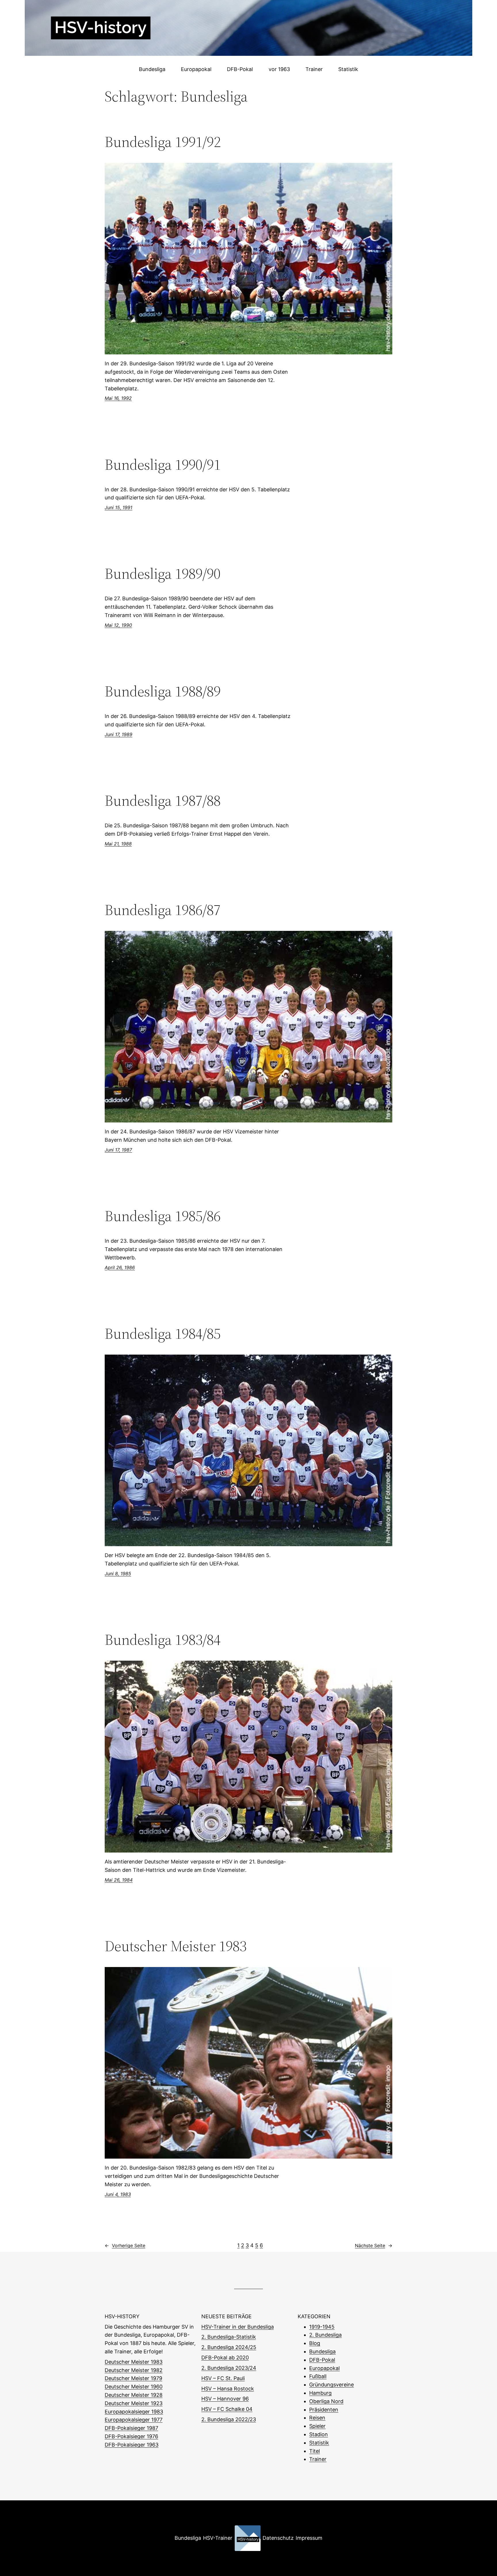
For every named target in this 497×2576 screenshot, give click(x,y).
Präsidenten (324, 2410)
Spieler (317, 2426)
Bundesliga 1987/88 (163, 801)
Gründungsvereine (331, 2385)
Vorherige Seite (125, 2245)
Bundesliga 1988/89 (163, 691)
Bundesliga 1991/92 (163, 142)
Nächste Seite (374, 2245)
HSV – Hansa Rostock (228, 2389)
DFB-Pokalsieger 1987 (131, 2428)
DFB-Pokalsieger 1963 (132, 2445)
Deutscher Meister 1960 (134, 2387)
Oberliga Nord (326, 2401)
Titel (315, 2451)
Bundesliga (322, 2351)
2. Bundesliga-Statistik (229, 2337)
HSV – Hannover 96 (225, 2399)
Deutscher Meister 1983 (176, 1946)
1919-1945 (322, 2327)
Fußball (318, 2376)
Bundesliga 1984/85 (163, 1334)
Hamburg (320, 2393)
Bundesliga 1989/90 (163, 574)
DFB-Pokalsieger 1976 (131, 2436)
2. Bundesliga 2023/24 (229, 2368)
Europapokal (324, 2368)
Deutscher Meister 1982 (134, 2370)
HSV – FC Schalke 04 (227, 2409)
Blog (315, 2343)
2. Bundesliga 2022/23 (229, 2419)
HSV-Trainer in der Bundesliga (238, 2327)
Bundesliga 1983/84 (163, 1640)
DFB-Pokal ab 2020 (225, 2358)
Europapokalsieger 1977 (134, 2420)
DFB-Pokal (322, 2360)
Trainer (318, 2459)
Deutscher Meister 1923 (134, 2403)
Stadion (319, 2434)
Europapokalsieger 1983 (134, 2412)
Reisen (317, 2418)
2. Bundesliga (325, 2335)
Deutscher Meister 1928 (134, 2395)
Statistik (319, 2443)
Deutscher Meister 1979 (133, 2378)
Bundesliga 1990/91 (163, 465)
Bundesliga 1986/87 (163, 910)
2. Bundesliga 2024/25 (229, 2347)
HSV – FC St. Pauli (223, 2378)
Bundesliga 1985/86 (163, 1216)
